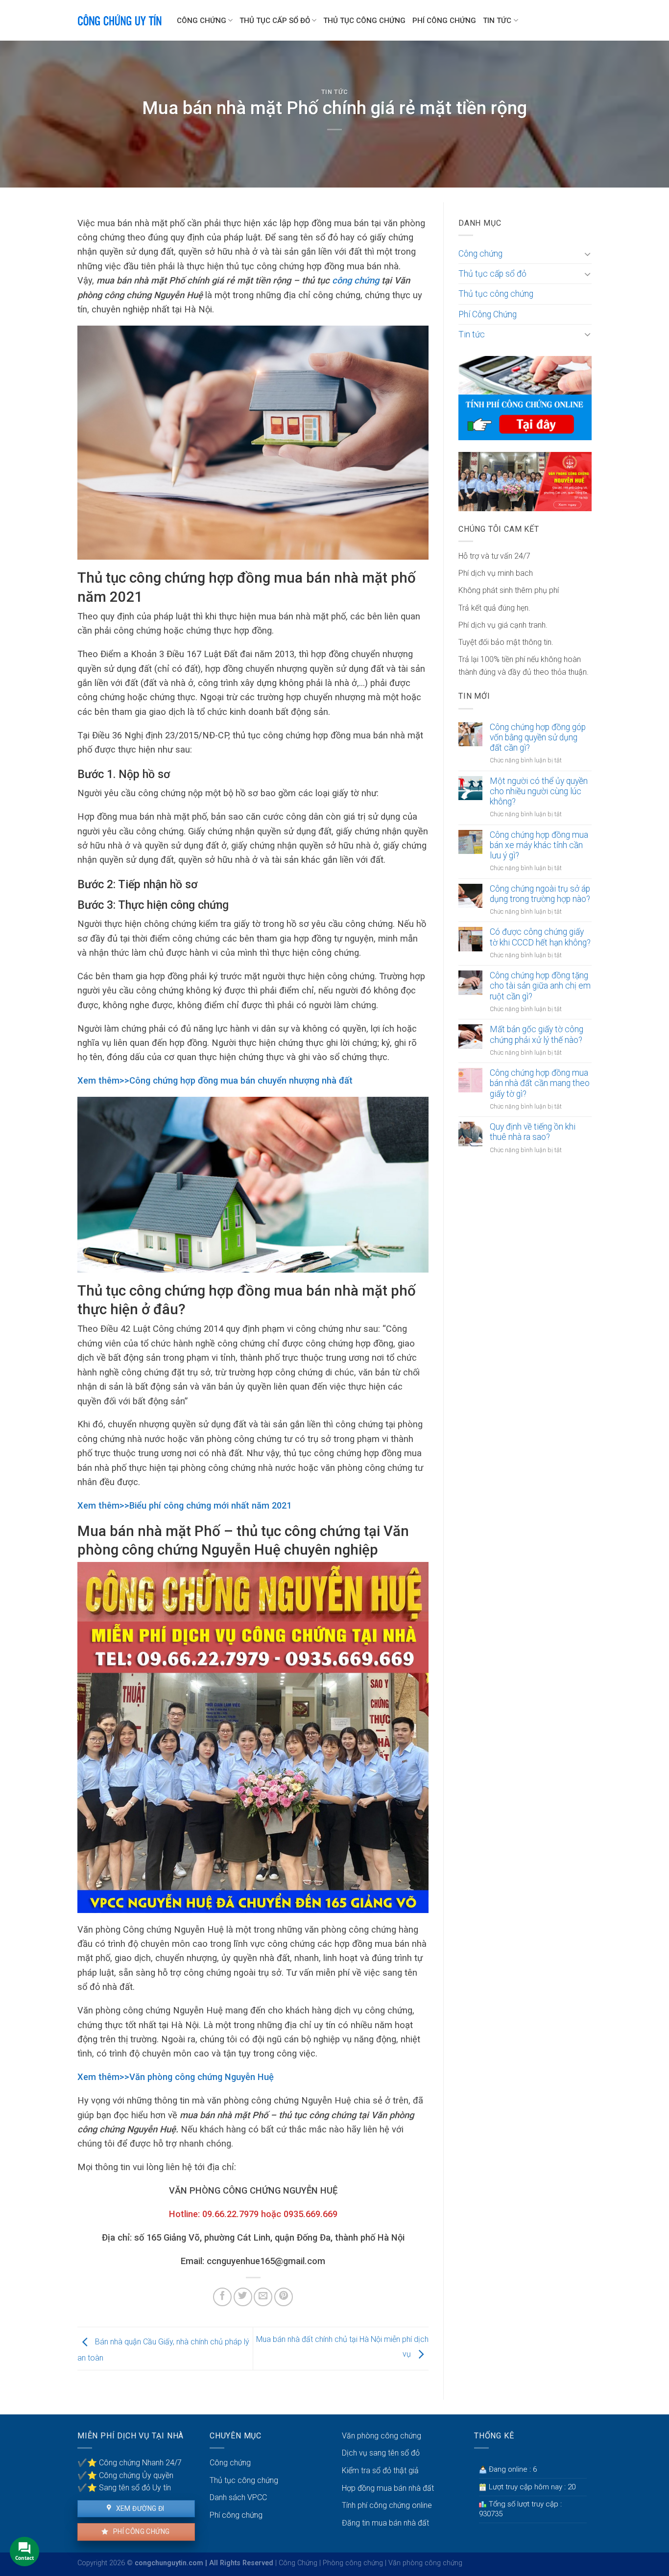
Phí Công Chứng (444, 21)
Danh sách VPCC (238, 2497)
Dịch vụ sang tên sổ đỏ (381, 2453)
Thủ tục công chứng (364, 21)
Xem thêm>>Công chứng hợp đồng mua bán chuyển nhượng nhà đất (215, 1080)
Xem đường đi (139, 2508)
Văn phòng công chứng (382, 2436)
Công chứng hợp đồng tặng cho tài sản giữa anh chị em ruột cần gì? (540, 986)
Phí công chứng (140, 2531)
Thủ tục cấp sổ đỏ (275, 21)
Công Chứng (298, 2563)
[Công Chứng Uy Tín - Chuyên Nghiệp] (120, 20)
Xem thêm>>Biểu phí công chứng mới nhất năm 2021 (184, 1505)
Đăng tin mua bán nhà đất (385, 2523)
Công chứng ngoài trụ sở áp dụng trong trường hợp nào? (540, 894)
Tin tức (497, 21)
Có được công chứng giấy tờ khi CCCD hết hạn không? (540, 937)
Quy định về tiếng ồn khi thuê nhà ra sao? (533, 1132)
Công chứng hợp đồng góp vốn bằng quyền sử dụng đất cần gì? (538, 737)
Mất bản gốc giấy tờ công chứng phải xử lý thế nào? (537, 1034)
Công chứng (202, 21)
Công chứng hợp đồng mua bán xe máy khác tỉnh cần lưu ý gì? (539, 845)
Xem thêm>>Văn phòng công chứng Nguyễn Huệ (176, 2077)
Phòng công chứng (353, 2563)
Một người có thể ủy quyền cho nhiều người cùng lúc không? (539, 791)
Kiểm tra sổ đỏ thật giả (380, 2470)
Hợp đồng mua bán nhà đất (388, 2488)
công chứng (356, 280)
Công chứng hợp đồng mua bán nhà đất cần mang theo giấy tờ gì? (540, 1083)
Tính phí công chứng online (387, 2505)
